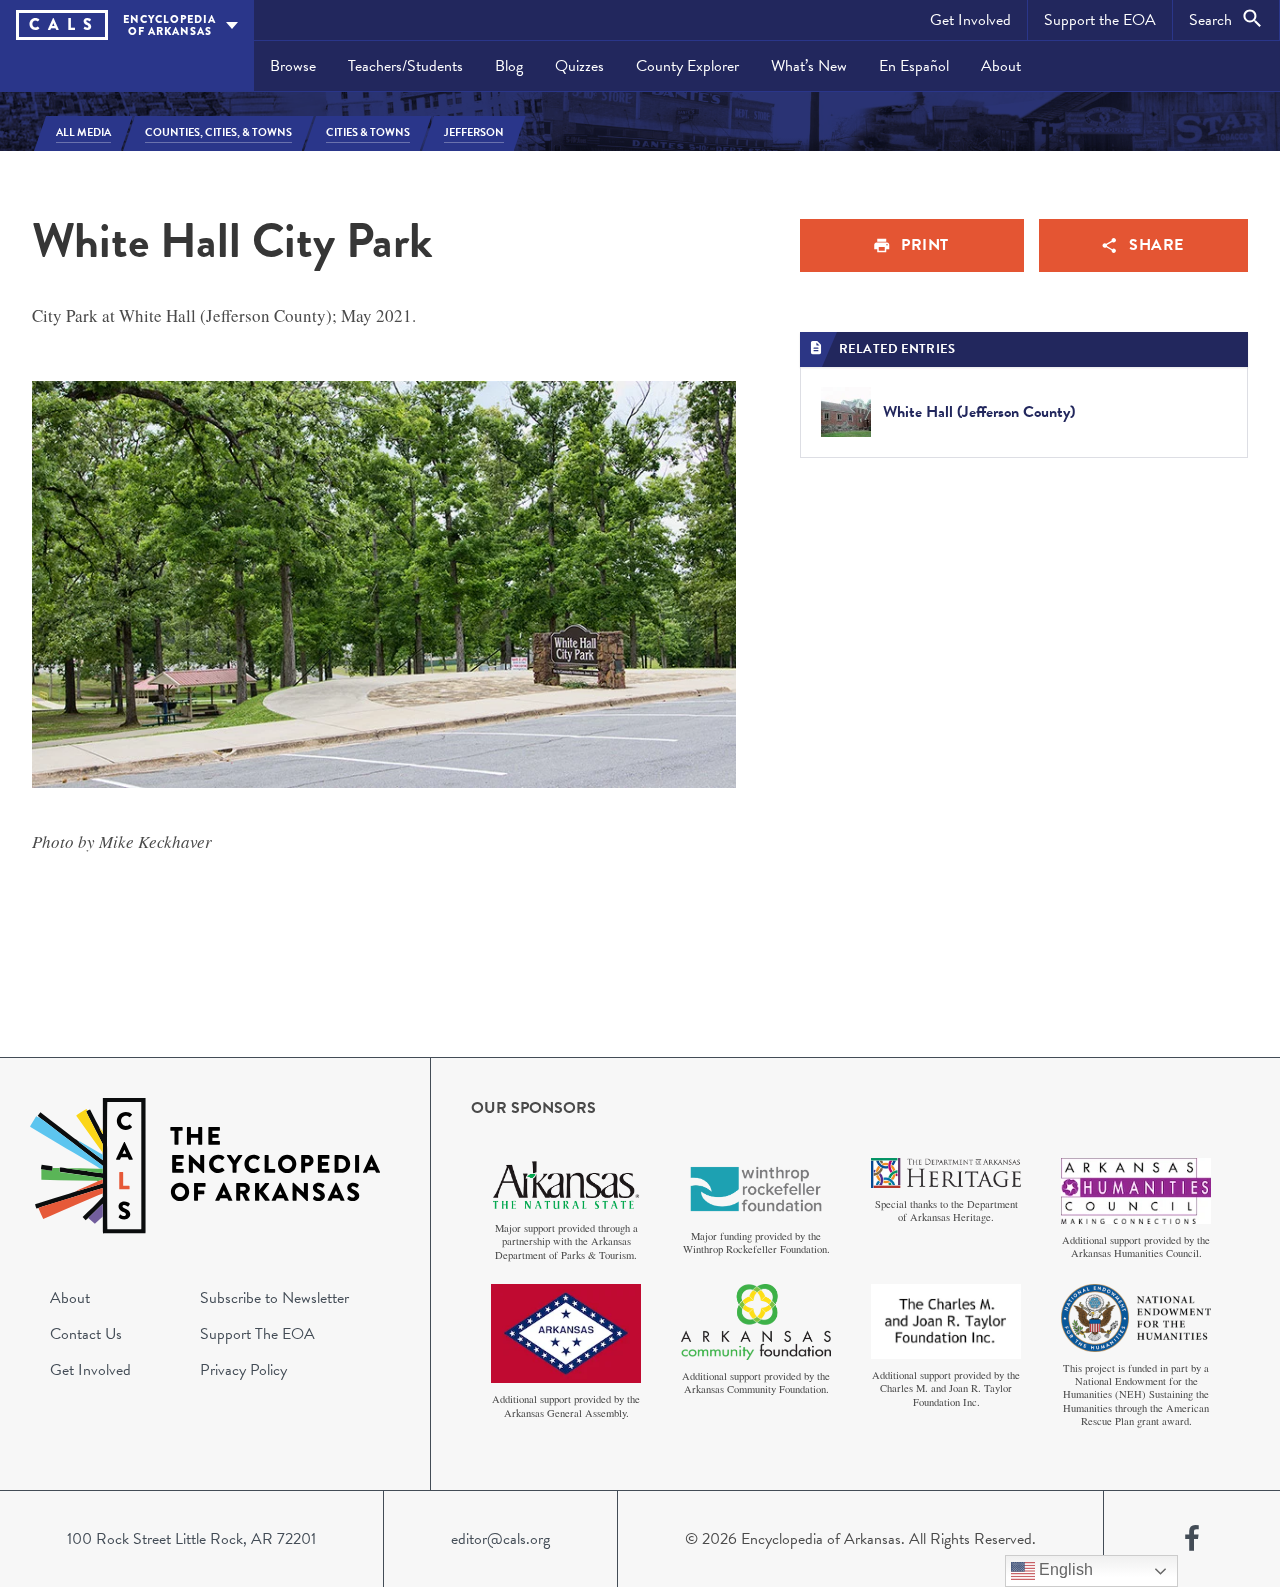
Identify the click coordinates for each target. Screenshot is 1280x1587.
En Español (914, 66)
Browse (293, 66)
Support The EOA (257, 1334)
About (1001, 66)
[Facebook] (1192, 1539)
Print (925, 245)
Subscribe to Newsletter (274, 1298)
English (1064, 1569)
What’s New (809, 66)
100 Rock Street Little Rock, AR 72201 (191, 1539)
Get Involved (970, 20)
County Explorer (687, 66)
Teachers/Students (405, 66)
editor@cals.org (500, 1539)
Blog (509, 66)
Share (1156, 245)
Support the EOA (1100, 20)
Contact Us (86, 1334)
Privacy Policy (243, 1370)
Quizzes (579, 66)
